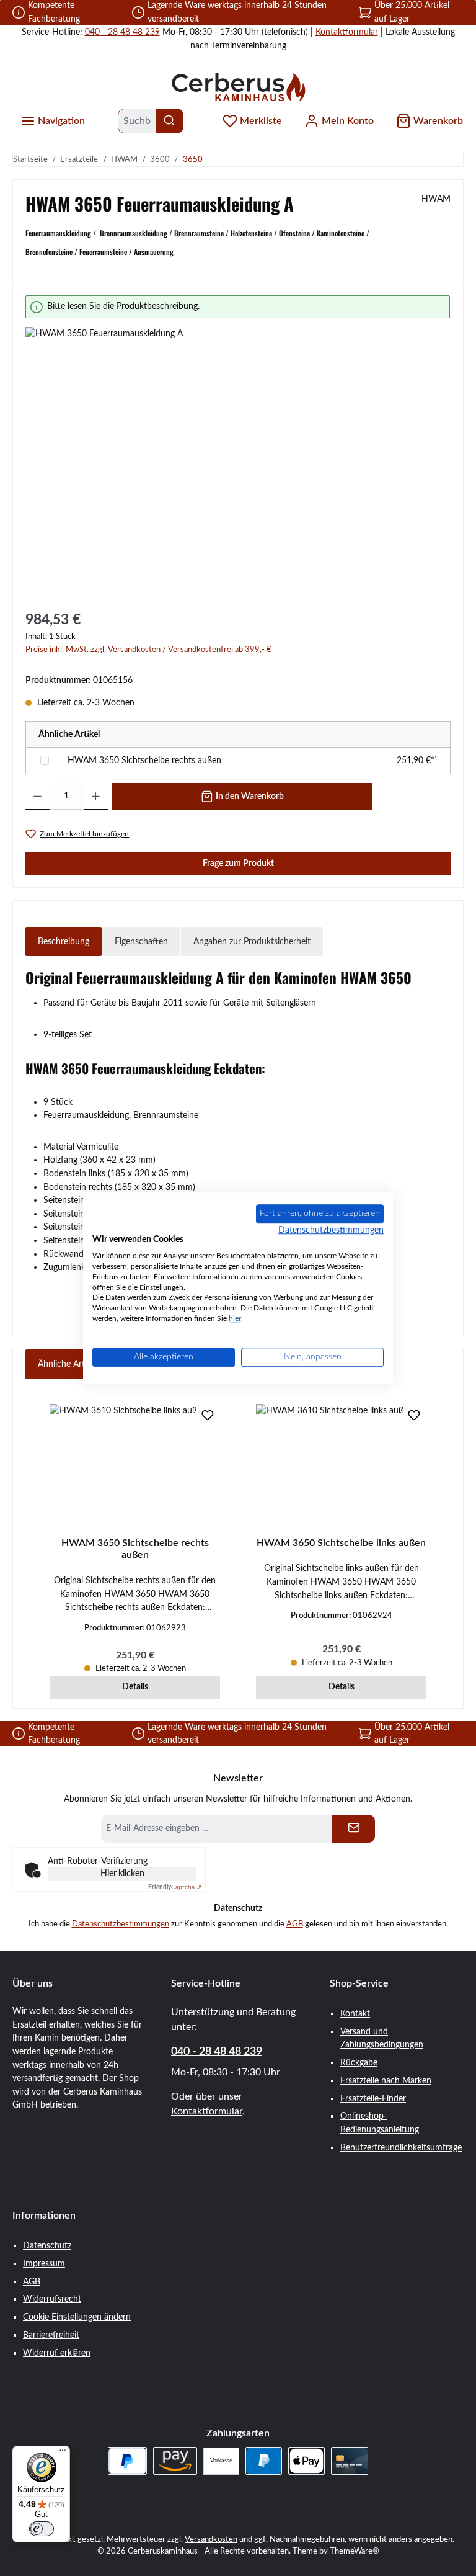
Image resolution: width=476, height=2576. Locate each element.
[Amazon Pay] (175, 2461)
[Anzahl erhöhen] (96, 797)
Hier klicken (122, 1874)
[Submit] (353, 1829)
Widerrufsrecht (52, 2299)
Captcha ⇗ (175, 1887)
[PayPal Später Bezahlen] (127, 2461)
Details (135, 1687)
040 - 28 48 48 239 (122, 32)
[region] (238, 445)
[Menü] (63, 2453)
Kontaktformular (347, 32)
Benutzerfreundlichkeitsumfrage (401, 2148)
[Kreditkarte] (349, 2461)
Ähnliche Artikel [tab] (68, 1364)
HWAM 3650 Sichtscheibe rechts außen (144, 760)
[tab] (64, 942)
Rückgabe (359, 2063)
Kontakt (355, 2014)
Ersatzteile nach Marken (386, 2081)
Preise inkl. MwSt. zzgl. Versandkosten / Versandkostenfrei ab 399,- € (148, 650)
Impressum (44, 2264)
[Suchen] (170, 121)
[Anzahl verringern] (37, 797)
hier (235, 1318)
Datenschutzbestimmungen (121, 1924)
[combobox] (137, 121)
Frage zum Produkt (238, 863)
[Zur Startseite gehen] (238, 87)
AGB (295, 1924)
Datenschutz (47, 2246)
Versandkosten (211, 2539)
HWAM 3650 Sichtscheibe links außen (341, 1543)
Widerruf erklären (57, 2353)
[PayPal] (264, 2461)
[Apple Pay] (306, 2461)
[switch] (42, 2529)
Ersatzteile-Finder (373, 2099)
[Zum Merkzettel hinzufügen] (208, 1416)
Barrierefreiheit (51, 2335)
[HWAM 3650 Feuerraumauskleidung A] (238, 460)
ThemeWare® (355, 2551)
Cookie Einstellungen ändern (77, 2317)
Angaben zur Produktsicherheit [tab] (252, 941)
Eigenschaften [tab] (141, 941)
